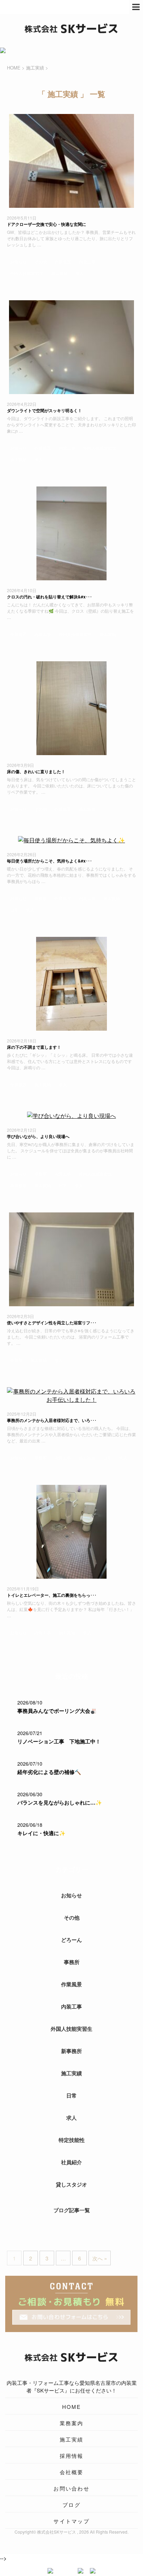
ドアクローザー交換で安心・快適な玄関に (47, 224)
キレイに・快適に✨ (41, 1833)
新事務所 (18, 1185)
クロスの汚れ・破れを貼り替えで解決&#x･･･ (49, 597)
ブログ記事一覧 (72, 2210)
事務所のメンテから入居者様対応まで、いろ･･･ (52, 1420)
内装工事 (87, 261)
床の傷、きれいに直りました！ (36, 771)
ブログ (71, 2505)
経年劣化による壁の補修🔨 (49, 1772)
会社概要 (72, 2472)
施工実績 (59, 273)
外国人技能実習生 (27, 273)
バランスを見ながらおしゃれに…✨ (60, 1802)
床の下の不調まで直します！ (34, 1047)
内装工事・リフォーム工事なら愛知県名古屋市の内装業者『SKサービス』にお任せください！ (72, 2386)
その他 (41, 261)
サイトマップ (71, 2521)
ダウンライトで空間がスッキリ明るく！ (44, 410)
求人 (79, 273)
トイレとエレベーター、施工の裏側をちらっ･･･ (52, 1595)
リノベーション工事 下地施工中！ (59, 1741)
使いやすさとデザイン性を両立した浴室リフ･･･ (52, 1323)
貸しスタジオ (71, 2184)
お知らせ (18, 261)
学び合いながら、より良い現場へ (38, 1136)
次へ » (100, 2258)
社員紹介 (71, 2162)
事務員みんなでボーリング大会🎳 (57, 1711)
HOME (72, 2407)
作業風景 (63, 261)
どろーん (71, 1940)
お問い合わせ (71, 2488)
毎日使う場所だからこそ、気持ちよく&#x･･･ (49, 861)
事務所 (41, 898)
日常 (14, 910)
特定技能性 (72, 2140)
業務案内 (72, 2423)
